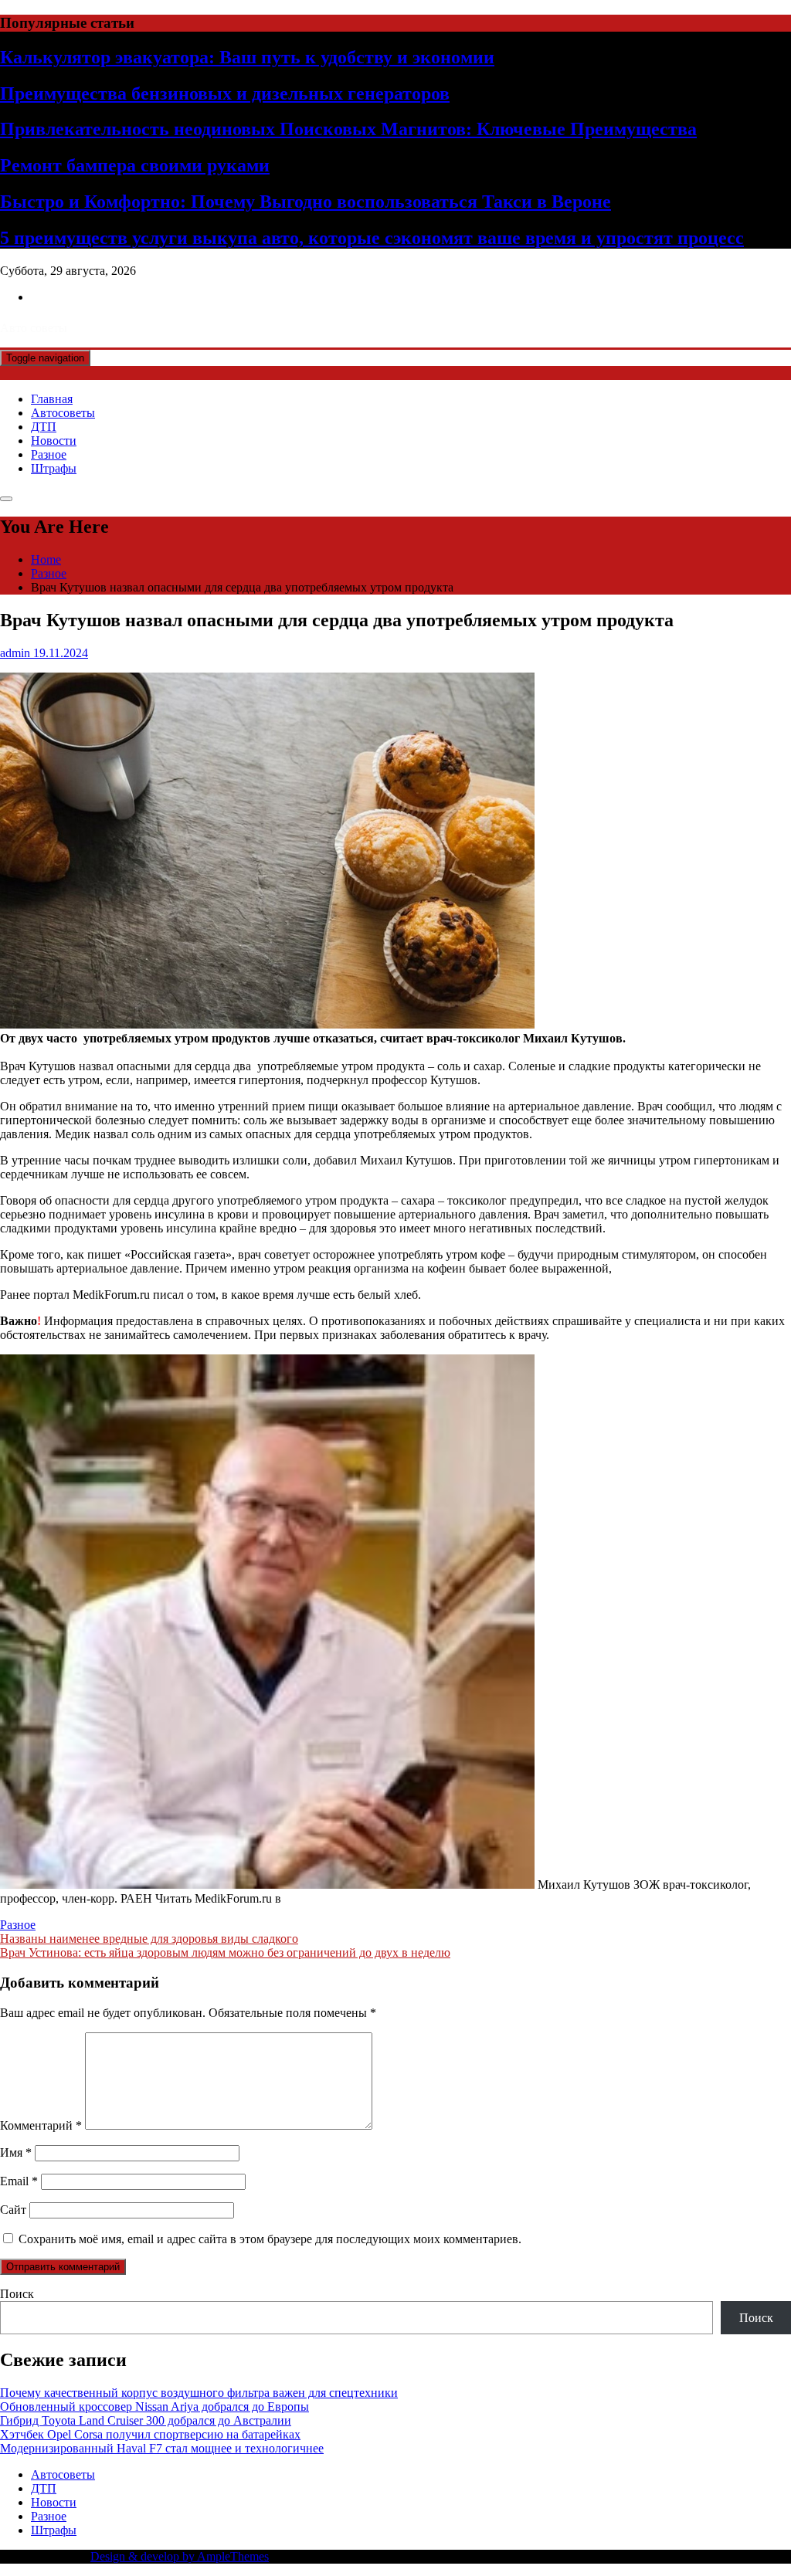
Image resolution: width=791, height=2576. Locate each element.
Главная (52, 399)
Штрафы (54, 468)
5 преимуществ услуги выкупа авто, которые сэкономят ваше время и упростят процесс (372, 238)
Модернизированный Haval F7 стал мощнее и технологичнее (162, 2448)
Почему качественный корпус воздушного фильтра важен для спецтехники (199, 2393)
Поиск (17, 2294)
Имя (16, 2152)
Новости (54, 441)
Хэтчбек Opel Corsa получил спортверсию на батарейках (150, 2434)
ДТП (44, 427)
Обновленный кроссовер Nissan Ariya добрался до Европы (154, 2407)
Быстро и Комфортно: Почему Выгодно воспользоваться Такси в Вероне (306, 202)
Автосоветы (63, 413)
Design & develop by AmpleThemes (180, 2556)
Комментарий (41, 2125)
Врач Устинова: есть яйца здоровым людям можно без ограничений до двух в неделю (225, 1952)
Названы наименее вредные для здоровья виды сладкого (149, 1939)
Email (19, 2181)
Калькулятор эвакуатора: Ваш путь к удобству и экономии (247, 57)
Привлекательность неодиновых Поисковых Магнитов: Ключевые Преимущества (348, 129)
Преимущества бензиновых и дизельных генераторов (225, 93)
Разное (49, 454)
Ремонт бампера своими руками (135, 165)
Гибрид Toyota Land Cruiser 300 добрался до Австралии (146, 2420)
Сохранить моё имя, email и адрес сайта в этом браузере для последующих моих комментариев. (270, 2239)
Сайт (13, 2210)
